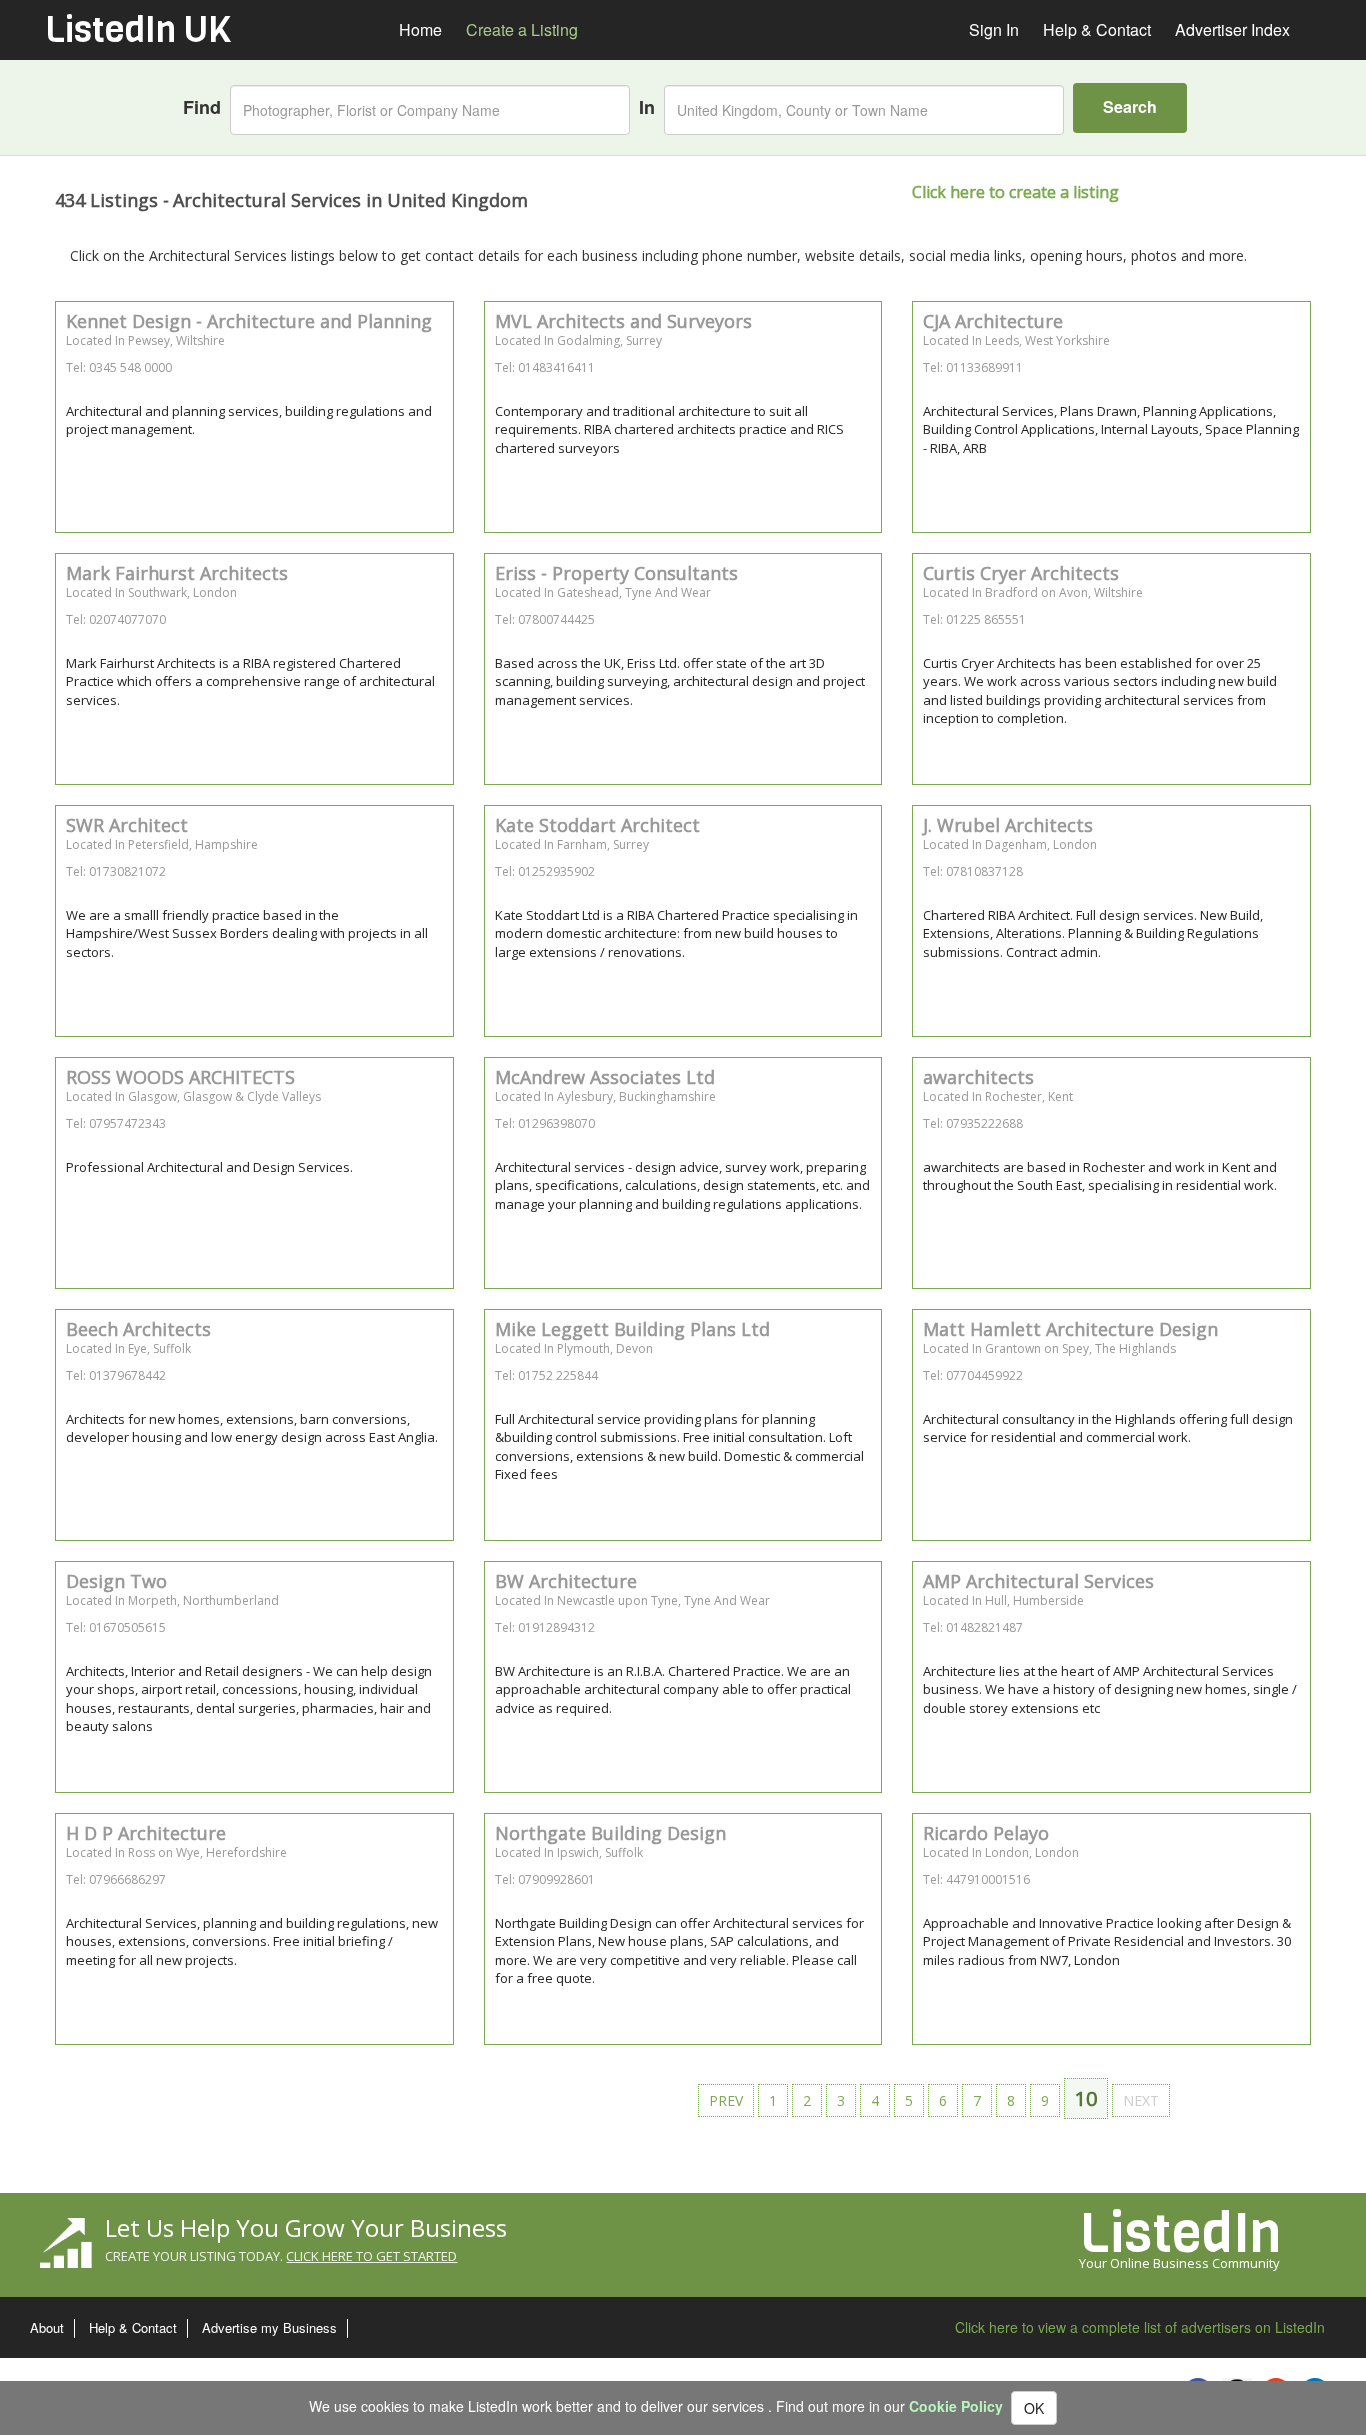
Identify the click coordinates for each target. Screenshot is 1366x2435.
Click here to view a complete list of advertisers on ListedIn (1140, 2327)
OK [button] (1034, 2408)
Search (1130, 106)
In (647, 107)
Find (202, 107)
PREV (726, 2100)
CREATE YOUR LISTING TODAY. (281, 2256)
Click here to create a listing (1015, 192)
